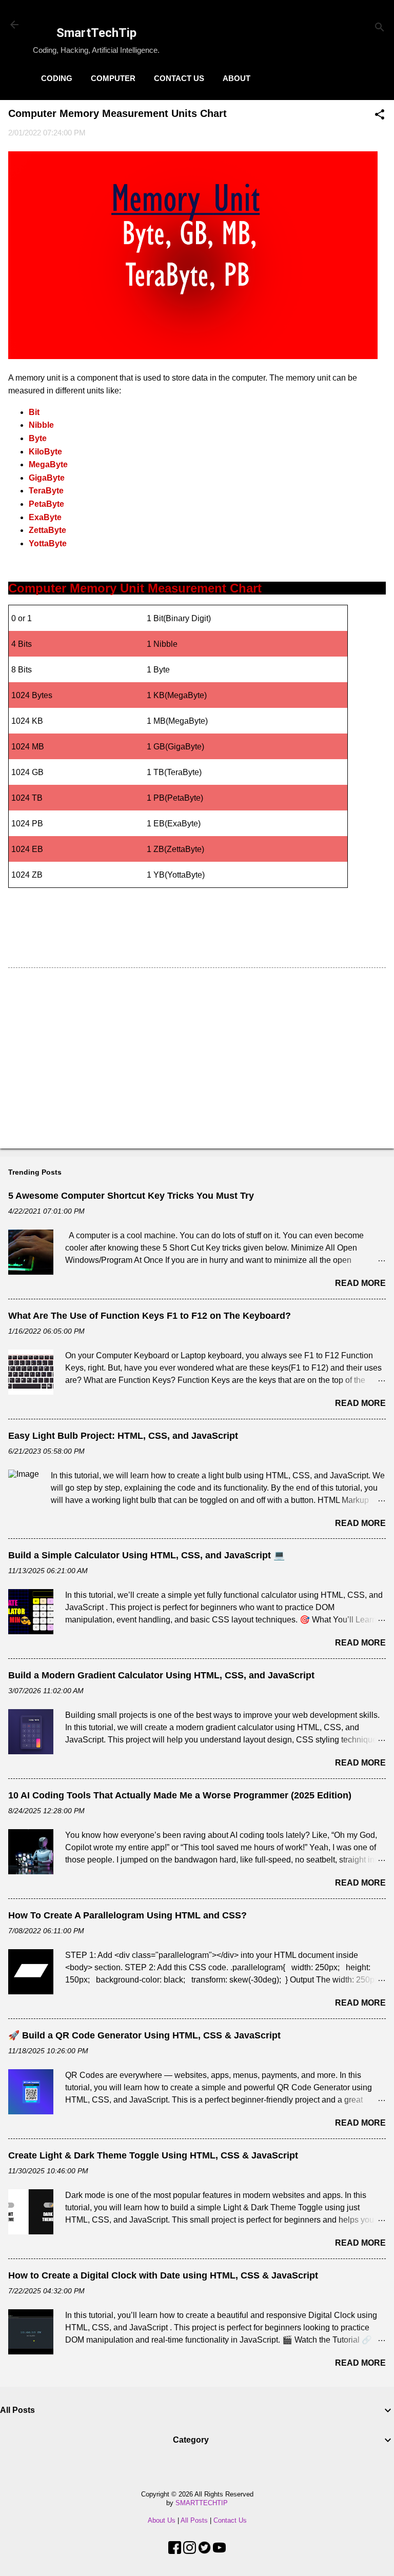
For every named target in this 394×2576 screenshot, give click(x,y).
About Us (162, 2520)
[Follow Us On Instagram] (190, 2551)
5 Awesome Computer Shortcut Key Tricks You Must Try (131, 1196)
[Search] (380, 28)
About (237, 78)
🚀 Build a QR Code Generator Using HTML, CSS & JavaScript (144, 2035)
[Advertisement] (197, 1060)
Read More (360, 1283)
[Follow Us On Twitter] (204, 2551)
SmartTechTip (96, 33)
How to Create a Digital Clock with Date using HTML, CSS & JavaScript (163, 2275)
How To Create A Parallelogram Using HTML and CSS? (127, 1915)
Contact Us (179, 78)
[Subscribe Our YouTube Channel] (219, 2551)
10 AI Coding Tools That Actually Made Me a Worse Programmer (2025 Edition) (180, 1795)
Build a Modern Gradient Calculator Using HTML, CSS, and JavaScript (161, 1675)
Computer (113, 78)
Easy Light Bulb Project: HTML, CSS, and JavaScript (123, 1436)
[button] (380, 115)
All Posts (194, 2520)
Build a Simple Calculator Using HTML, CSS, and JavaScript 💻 (146, 1555)
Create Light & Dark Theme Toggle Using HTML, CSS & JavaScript (153, 2155)
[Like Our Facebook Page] (175, 2551)
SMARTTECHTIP (202, 2503)
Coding (57, 78)
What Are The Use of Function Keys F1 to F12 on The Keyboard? (150, 1316)
